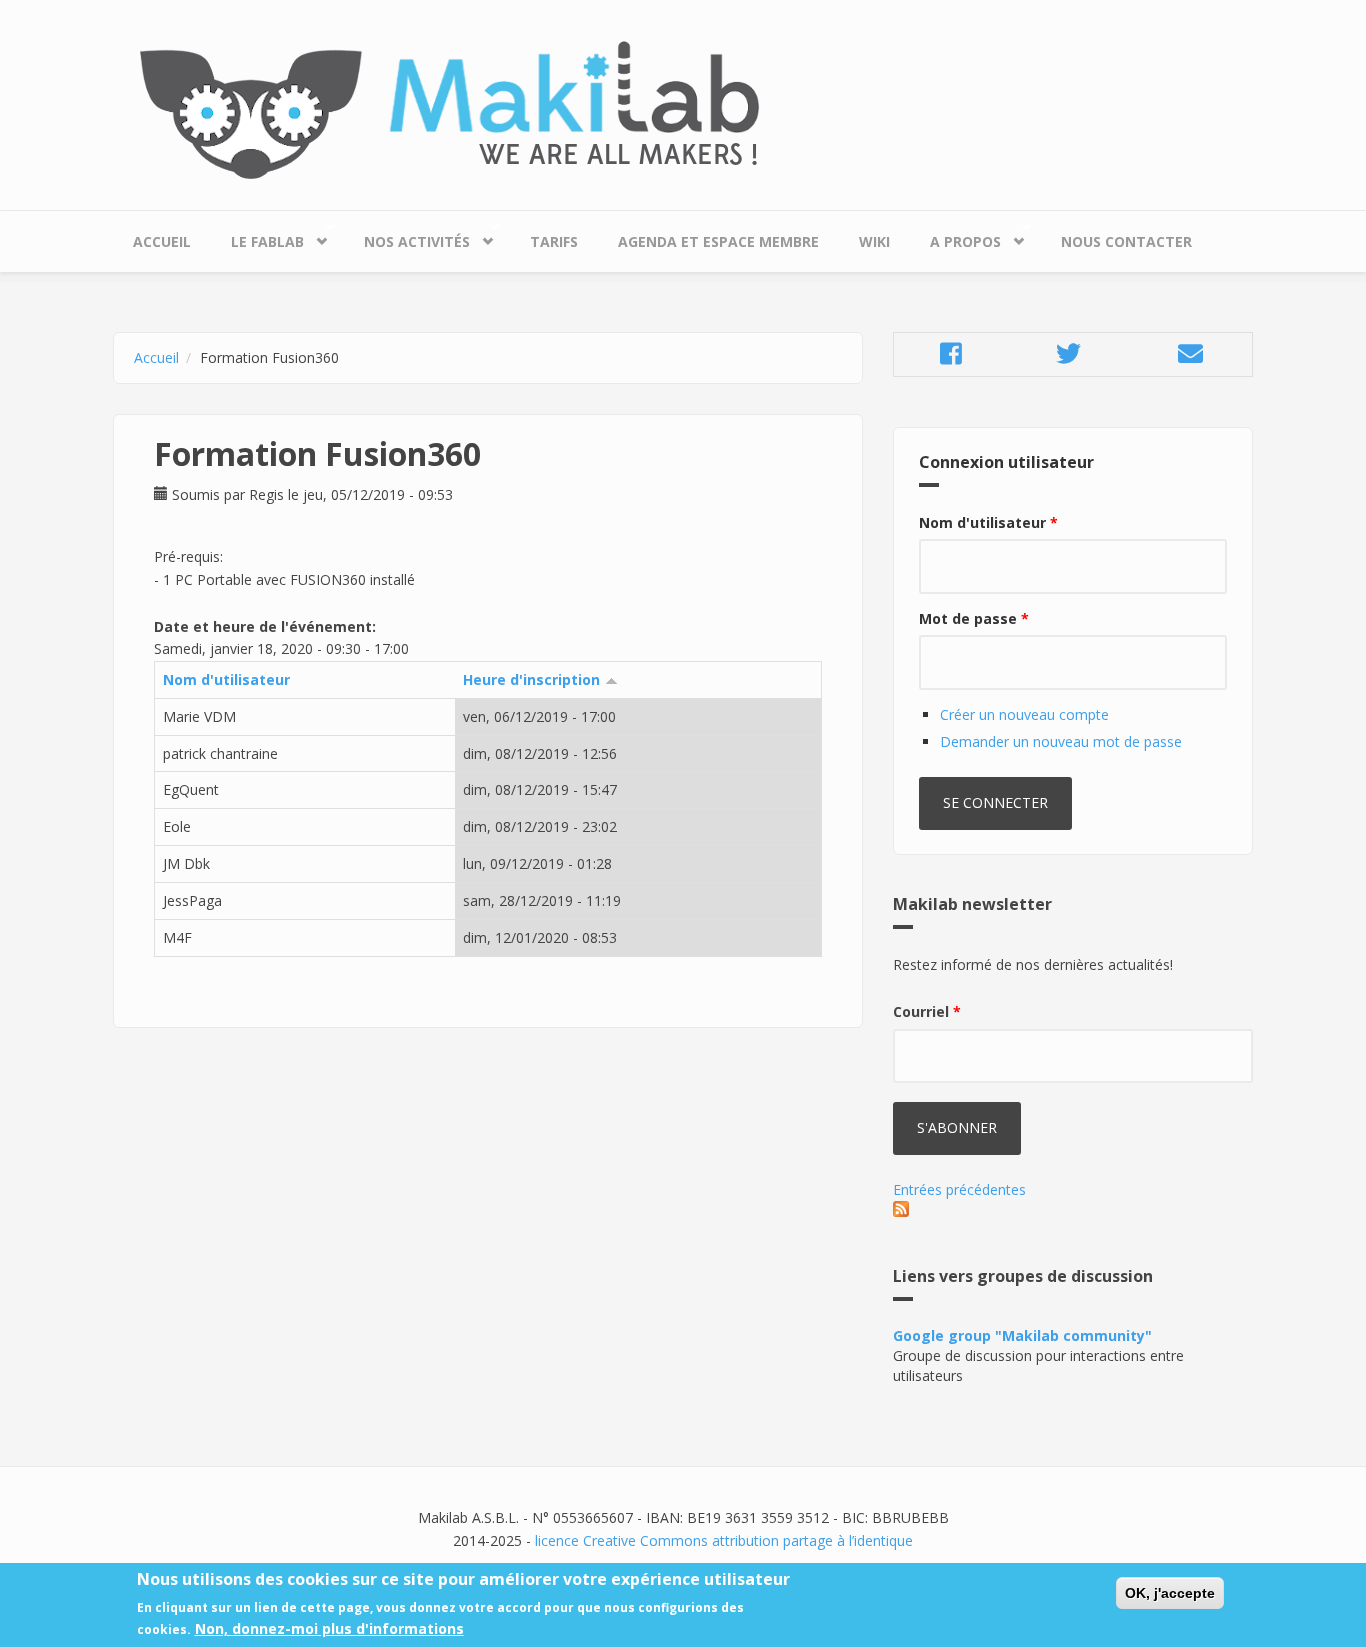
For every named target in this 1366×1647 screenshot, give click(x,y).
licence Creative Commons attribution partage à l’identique (724, 1540)
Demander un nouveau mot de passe (1061, 741)
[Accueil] (683, 110)
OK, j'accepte (1170, 1593)
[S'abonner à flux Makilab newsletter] (1073, 1209)
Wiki (874, 241)
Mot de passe (974, 618)
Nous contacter (1126, 241)
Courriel (927, 1011)
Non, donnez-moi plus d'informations (329, 1628)
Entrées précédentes (959, 1189)
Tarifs (554, 241)
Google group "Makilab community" (1022, 1335)
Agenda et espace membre (718, 241)
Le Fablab (257, 237)
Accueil (162, 241)
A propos (955, 237)
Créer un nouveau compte (1024, 714)
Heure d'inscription (531, 679)
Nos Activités (407, 237)
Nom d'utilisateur (226, 679)
